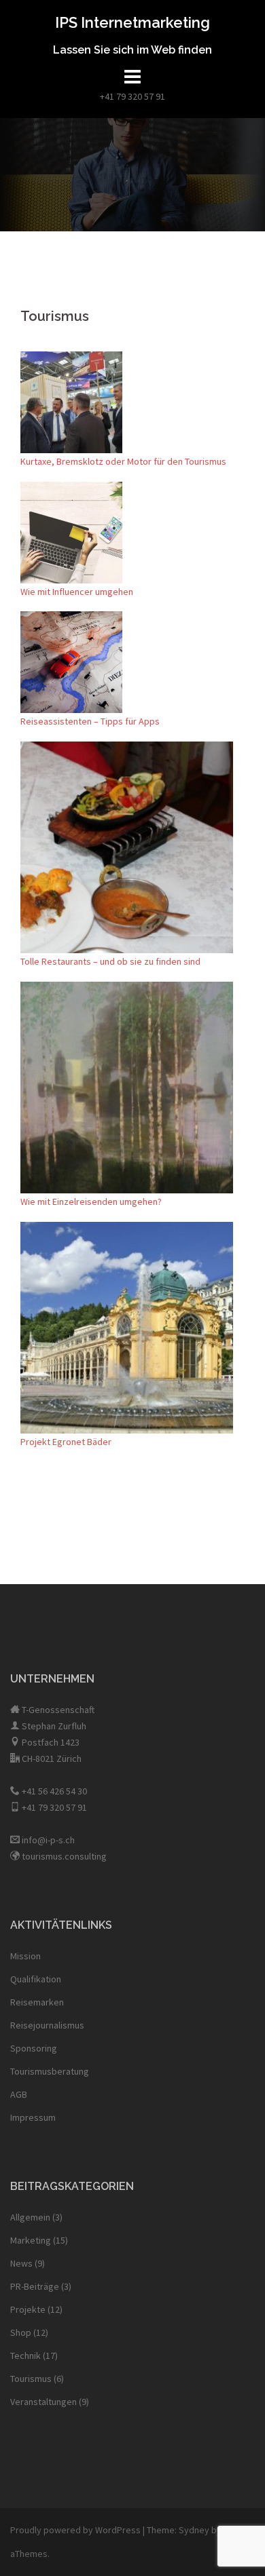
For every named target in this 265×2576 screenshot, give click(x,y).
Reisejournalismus (47, 2025)
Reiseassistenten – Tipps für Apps (90, 721)
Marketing (31, 2240)
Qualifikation (36, 1979)
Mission (25, 1956)
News (21, 2263)
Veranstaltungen (43, 2402)
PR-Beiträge (35, 2286)
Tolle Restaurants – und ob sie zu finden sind (110, 961)
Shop (21, 2332)
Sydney (194, 2530)
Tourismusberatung (50, 2071)
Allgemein (30, 2217)
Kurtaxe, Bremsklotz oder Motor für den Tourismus (123, 461)
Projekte (28, 2309)
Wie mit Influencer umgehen (77, 592)
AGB (19, 2094)
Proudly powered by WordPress (75, 2530)
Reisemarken (37, 2002)
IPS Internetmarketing (132, 22)
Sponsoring (34, 2048)
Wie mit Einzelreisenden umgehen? (91, 1202)
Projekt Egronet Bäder (66, 1442)
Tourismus (31, 2379)
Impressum (33, 2117)
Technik (25, 2356)
